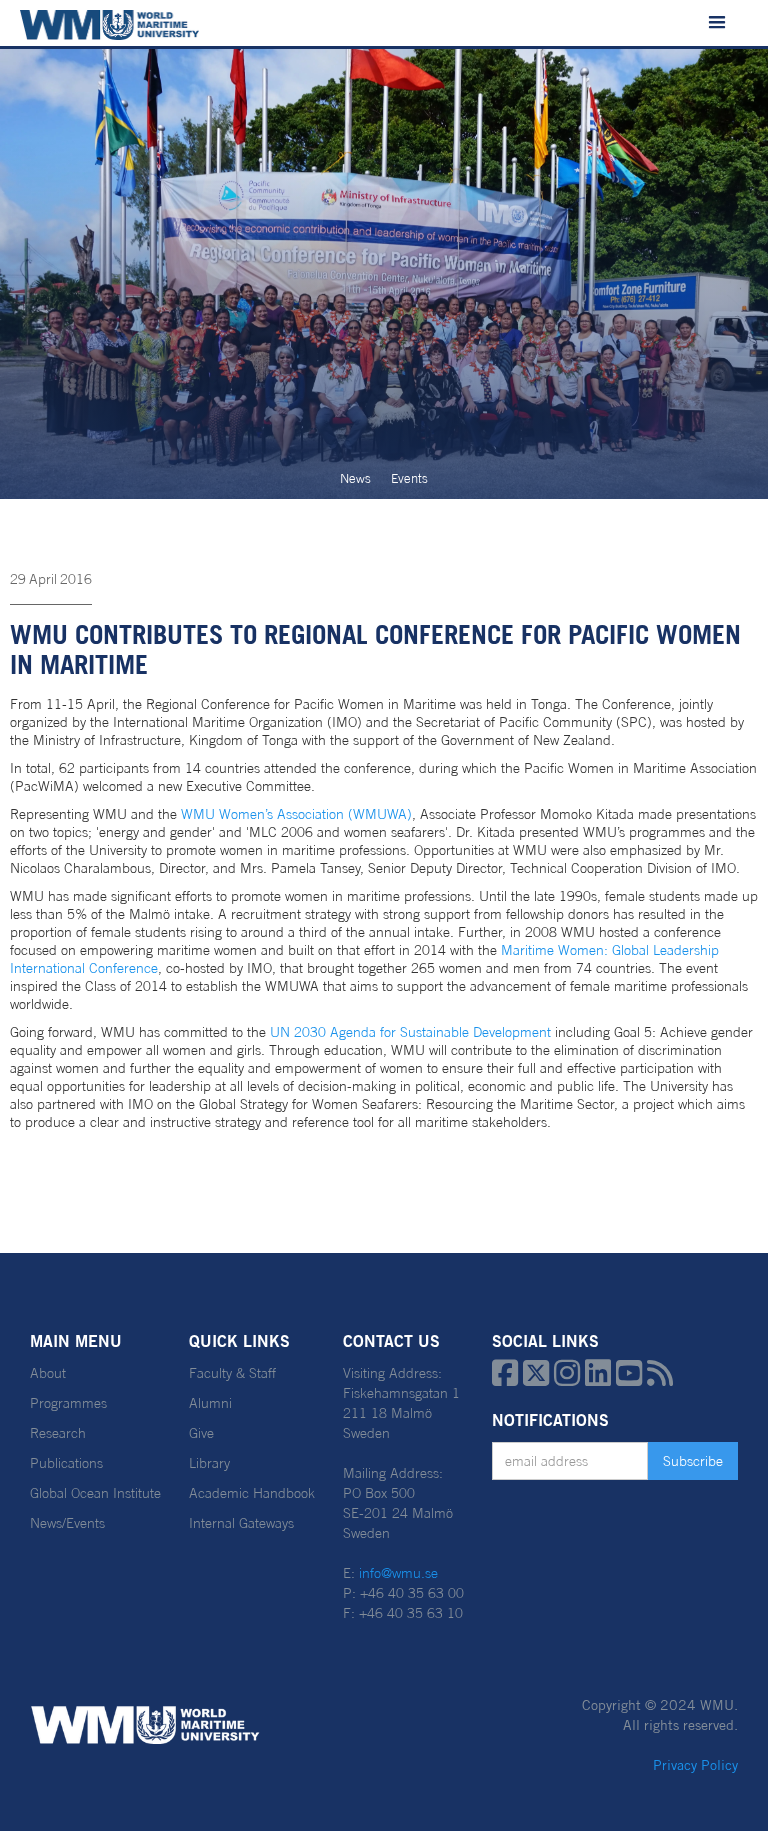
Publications (66, 1463)
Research (58, 1433)
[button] (717, 23)
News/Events (67, 1523)
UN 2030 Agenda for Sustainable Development (410, 1032)
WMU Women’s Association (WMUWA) (296, 814)
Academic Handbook (252, 1493)
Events (409, 478)
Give (201, 1433)
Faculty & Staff (232, 1373)
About (48, 1373)
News (355, 478)
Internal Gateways (241, 1523)
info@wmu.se (398, 1573)
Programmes (68, 1403)
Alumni (210, 1403)
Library (209, 1463)
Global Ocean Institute (95, 1493)
